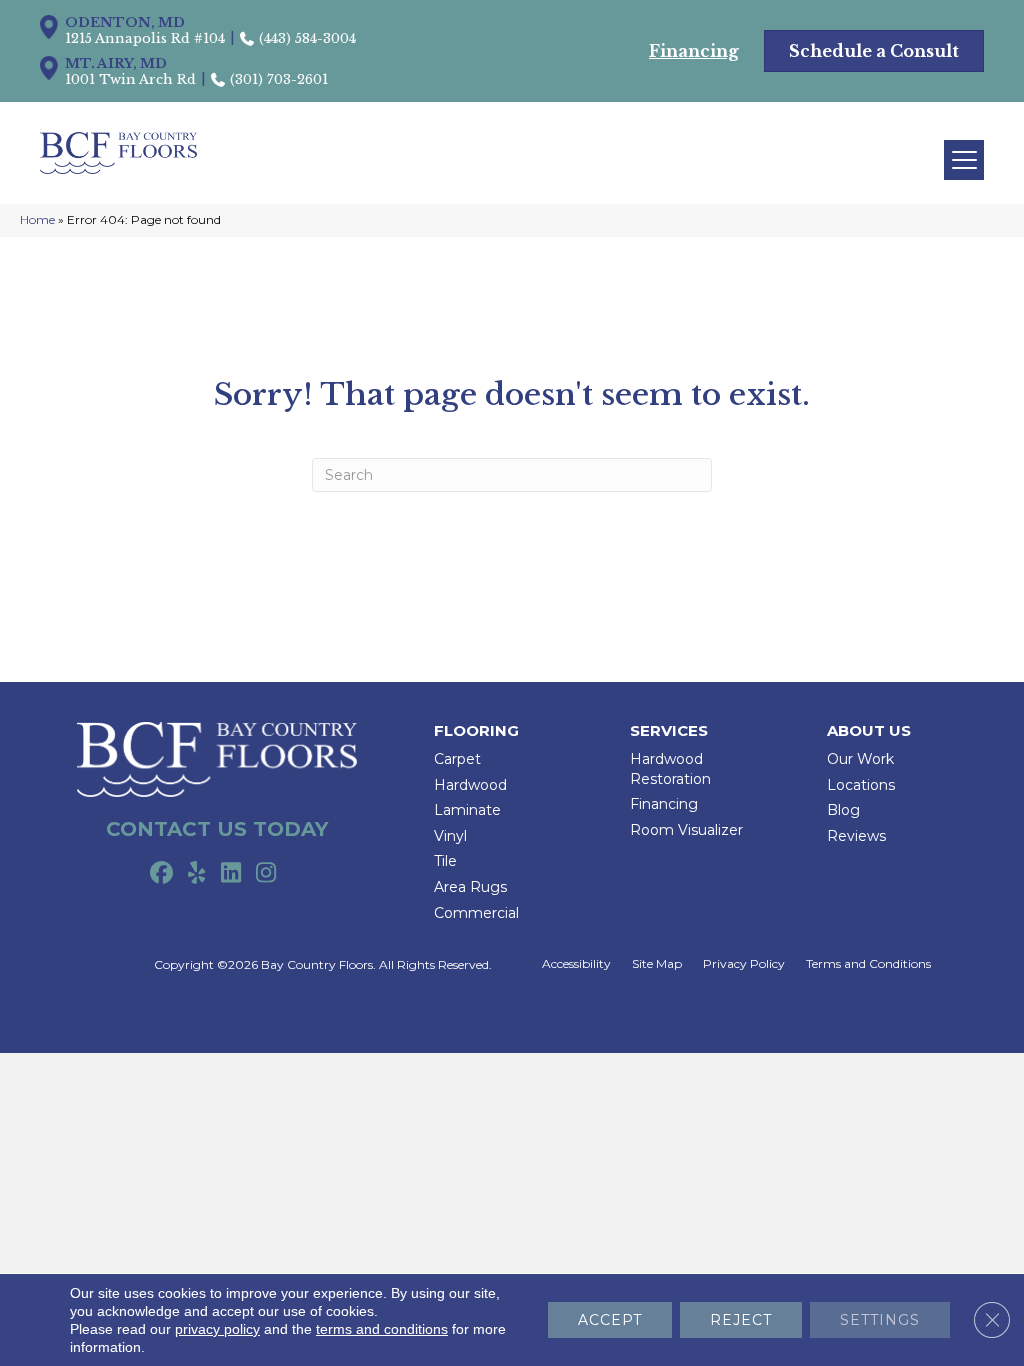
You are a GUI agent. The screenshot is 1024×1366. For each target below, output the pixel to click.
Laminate (467, 810)
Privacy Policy (744, 964)
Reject (741, 1320)
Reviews (856, 836)
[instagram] (266, 874)
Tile (445, 861)
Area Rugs (470, 887)
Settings (880, 1320)
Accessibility (576, 964)
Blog (843, 810)
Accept (610, 1320)
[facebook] (161, 874)
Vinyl (450, 836)
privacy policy (217, 1329)
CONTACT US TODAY (217, 829)
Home (37, 219)
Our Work (860, 759)
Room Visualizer (686, 830)
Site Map (657, 964)
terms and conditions (382, 1329)
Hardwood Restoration (670, 769)
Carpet (457, 759)
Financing (664, 804)
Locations (861, 785)
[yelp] (196, 874)
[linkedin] (231, 874)
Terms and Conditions (868, 964)
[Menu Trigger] (964, 160)
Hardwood (470, 785)
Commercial (476, 913)
